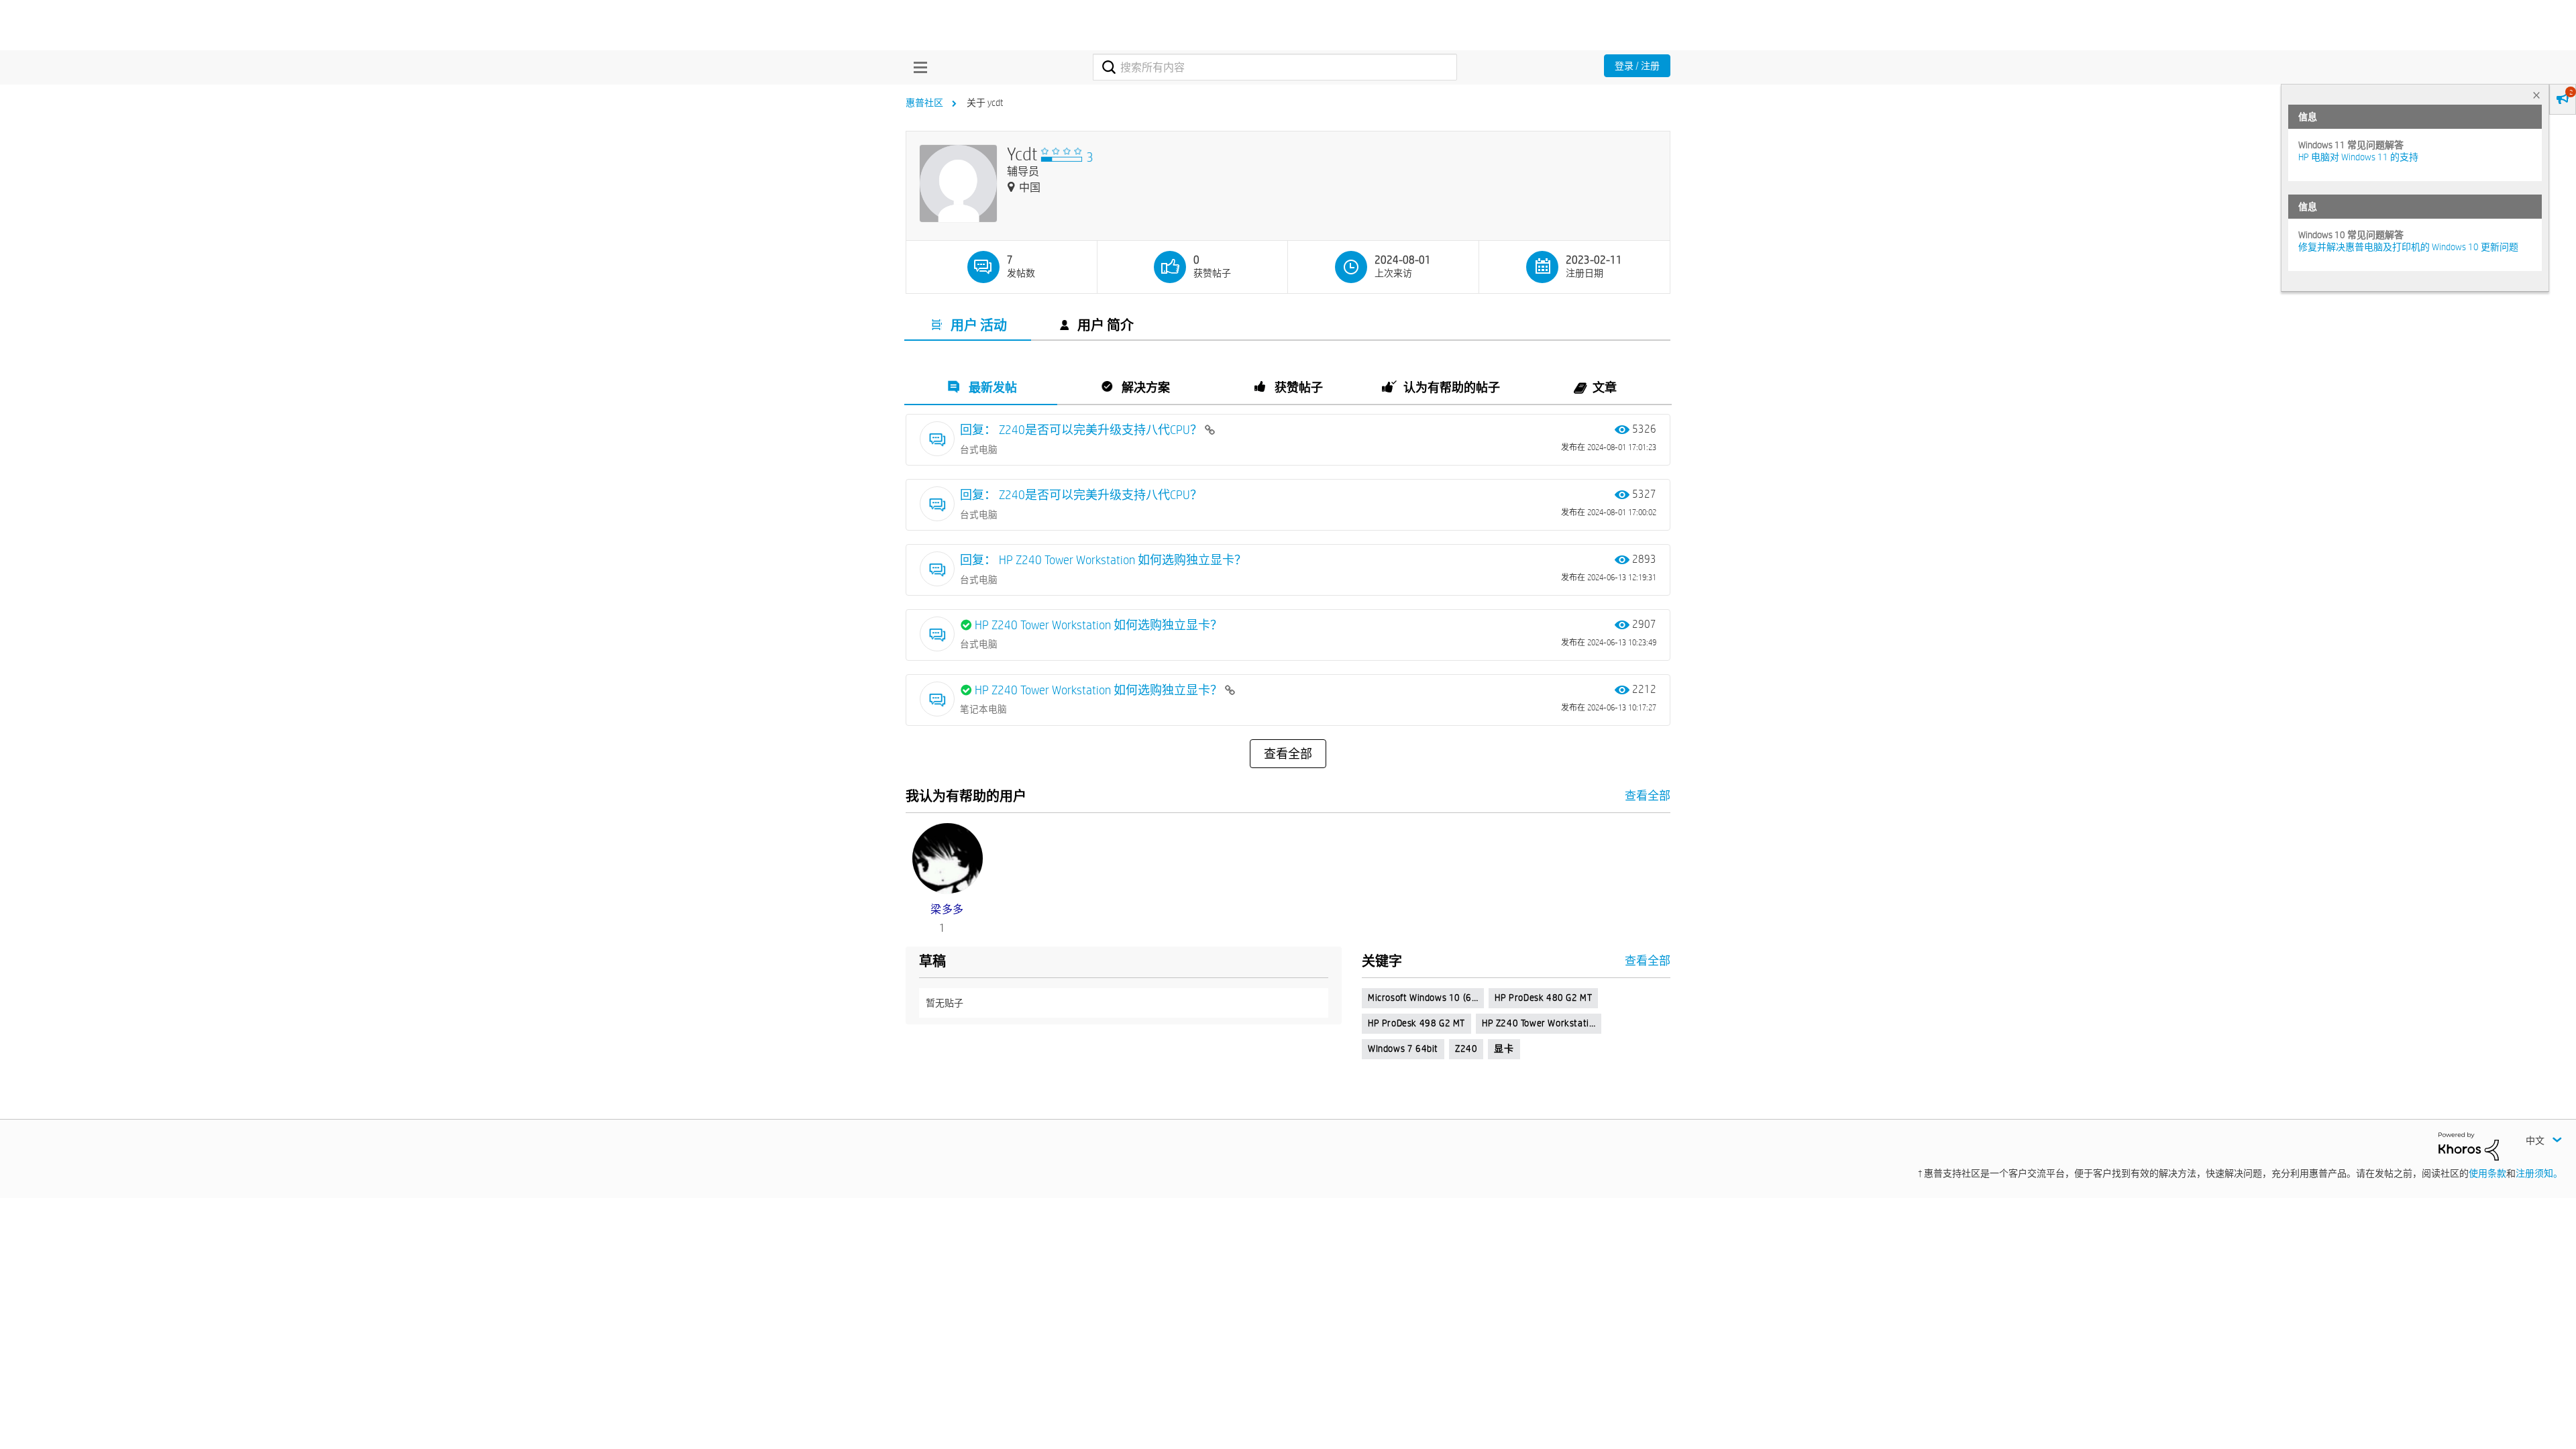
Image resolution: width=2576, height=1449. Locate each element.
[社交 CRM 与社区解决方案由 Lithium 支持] (2469, 1145)
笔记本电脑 (983, 709)
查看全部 (1288, 754)
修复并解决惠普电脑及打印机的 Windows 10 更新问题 (2408, 247)
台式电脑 (979, 449)
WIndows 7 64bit (1403, 1049)
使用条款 (2487, 1173)
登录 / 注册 (1637, 66)
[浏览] (917, 67)
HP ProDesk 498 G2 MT (1416, 1023)
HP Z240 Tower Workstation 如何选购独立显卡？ (1098, 625)
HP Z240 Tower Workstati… (1539, 1023)
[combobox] (1275, 67)
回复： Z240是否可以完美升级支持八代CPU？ (1082, 430)
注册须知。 (2539, 1173)
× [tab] (2536, 95)
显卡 (1504, 1049)
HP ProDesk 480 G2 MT (1543, 998)
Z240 (1466, 1049)
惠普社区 (924, 103)
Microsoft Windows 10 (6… (1423, 998)
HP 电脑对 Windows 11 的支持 (2358, 157)
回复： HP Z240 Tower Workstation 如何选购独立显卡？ (1103, 560)
